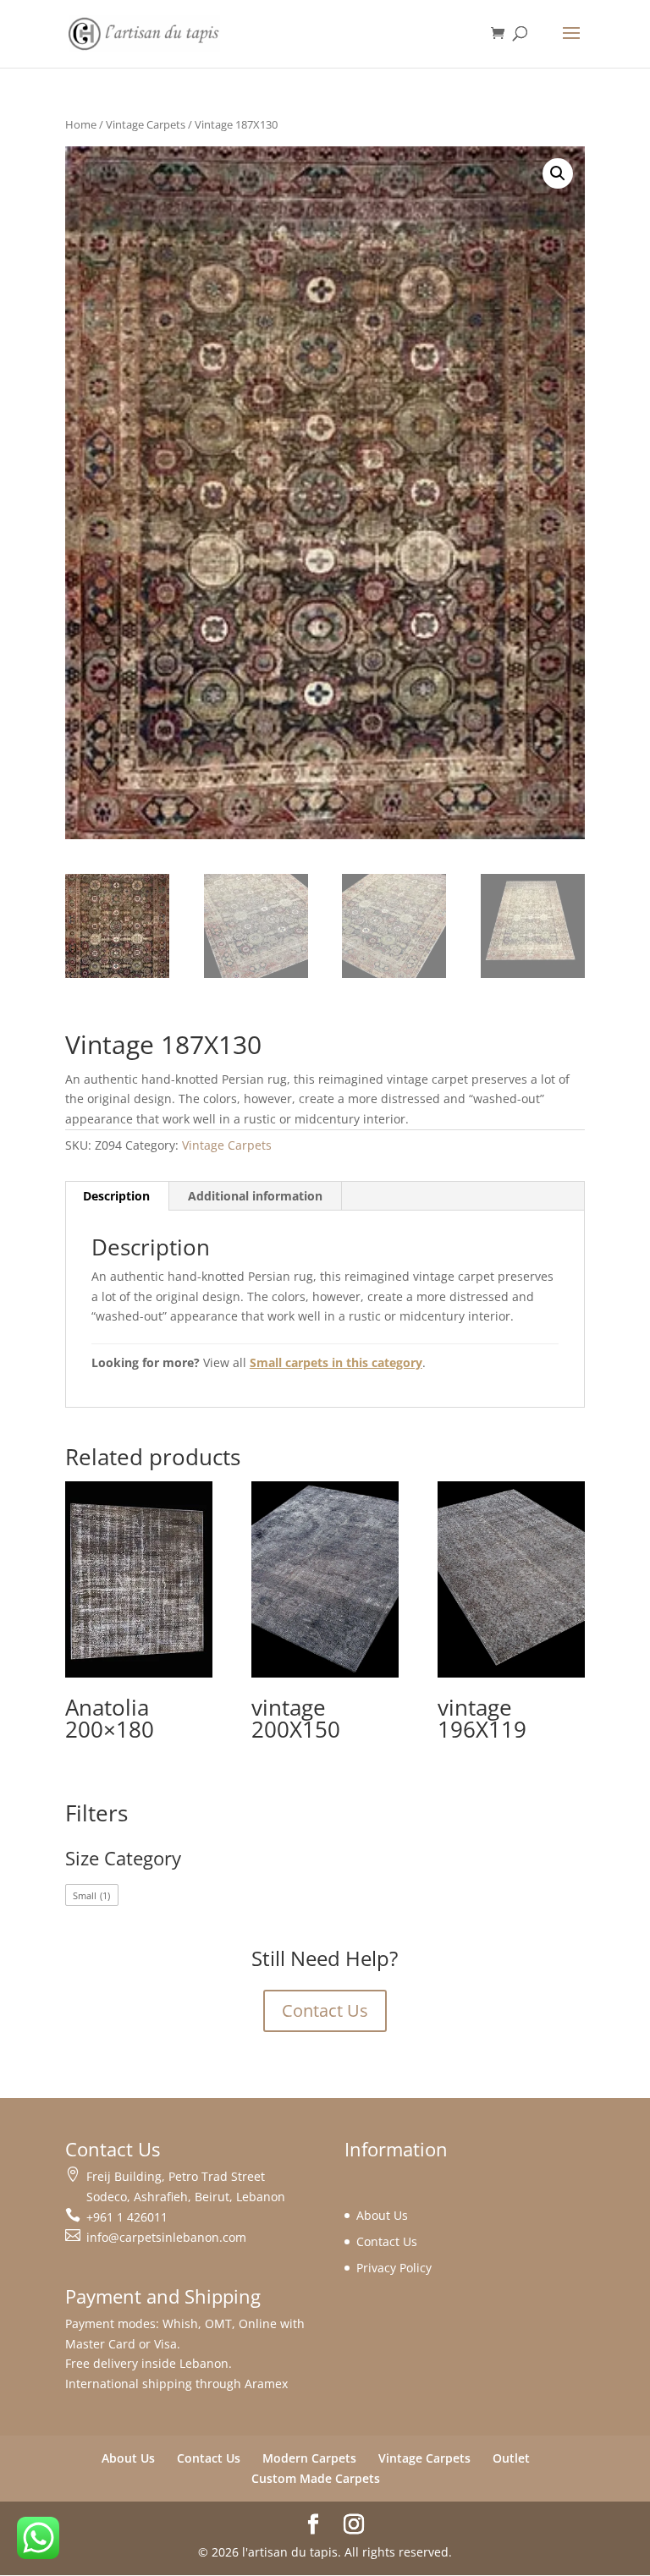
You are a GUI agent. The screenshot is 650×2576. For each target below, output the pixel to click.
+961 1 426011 (127, 2217)
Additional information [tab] (255, 1196)
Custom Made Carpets (316, 2478)
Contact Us (325, 2010)
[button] (558, 173)
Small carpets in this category (336, 1362)
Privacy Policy (394, 2268)
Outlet (511, 2458)
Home (81, 124)
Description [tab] (116, 1196)
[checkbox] (92, 1895)
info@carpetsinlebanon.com (166, 2237)
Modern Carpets (309, 2458)
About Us (382, 2215)
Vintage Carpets (146, 124)
